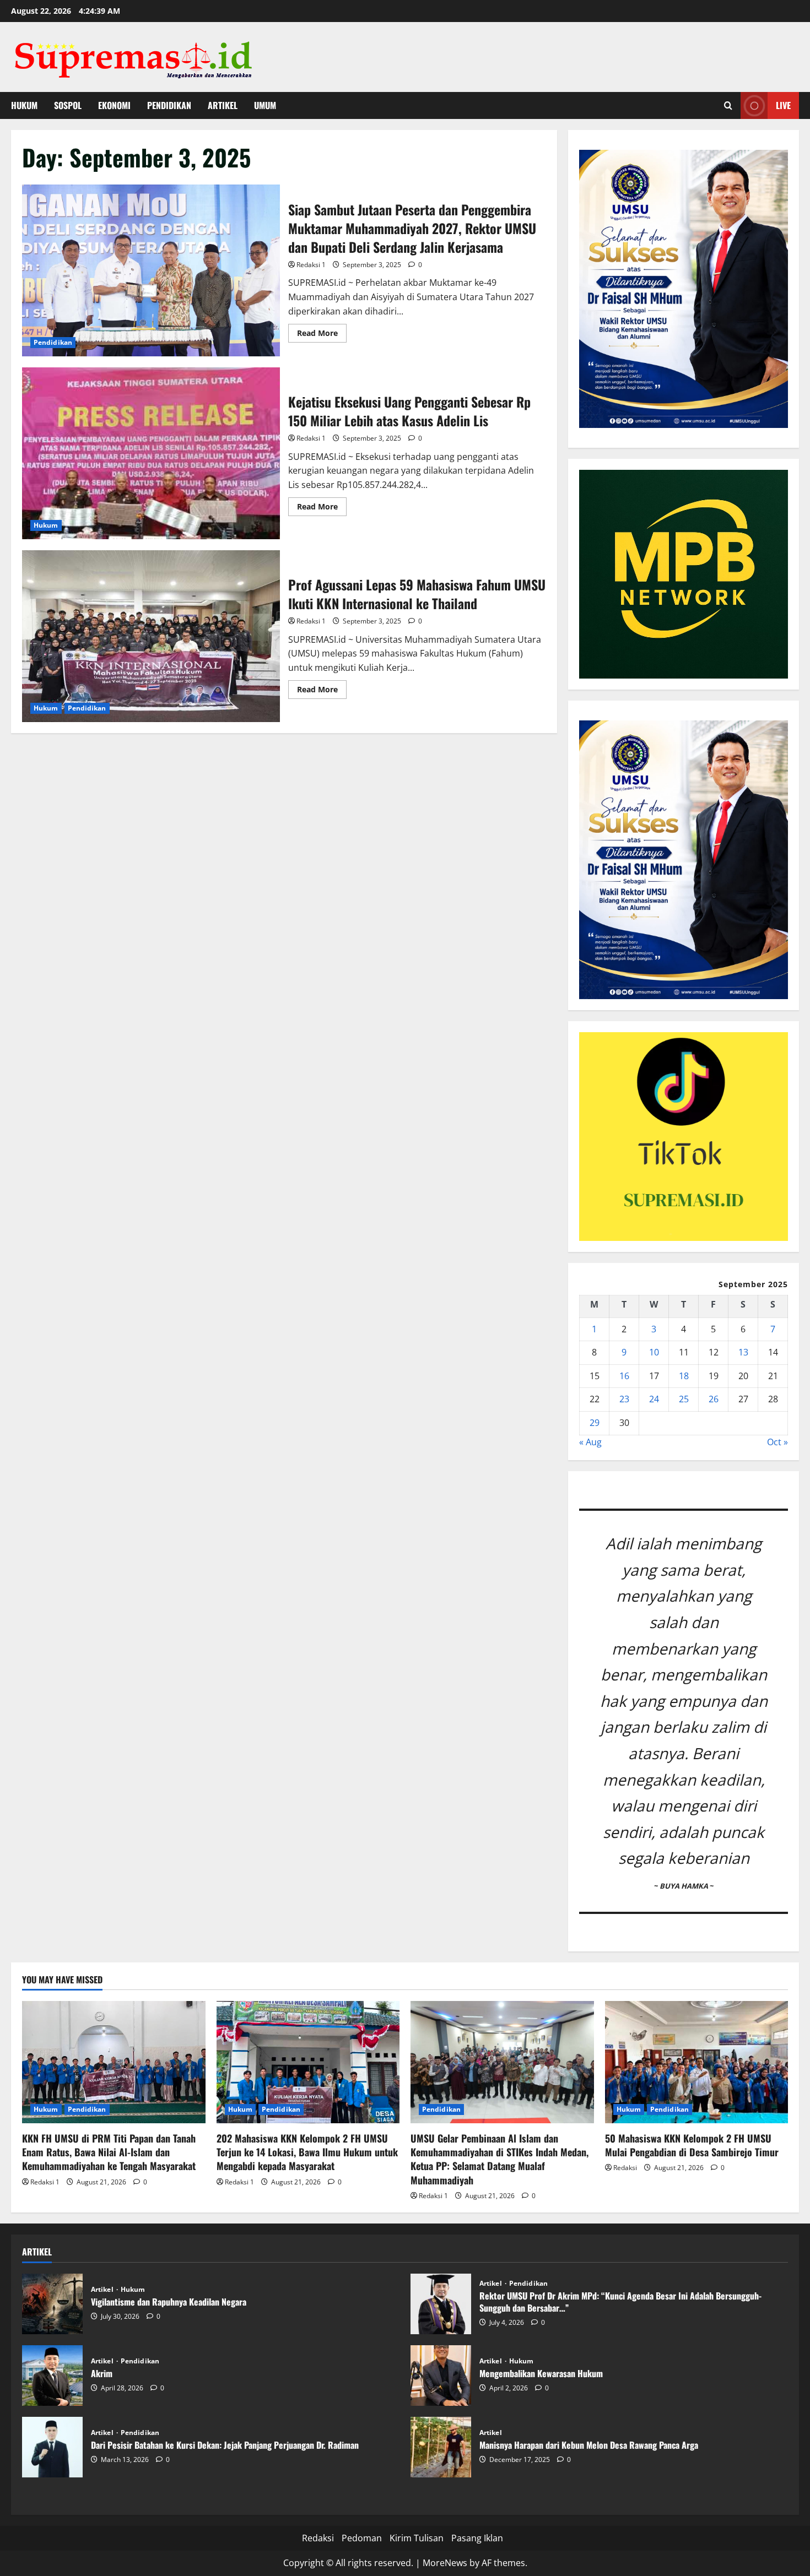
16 (624, 1376)
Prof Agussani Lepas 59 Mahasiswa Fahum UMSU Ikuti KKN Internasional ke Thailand (151, 636)
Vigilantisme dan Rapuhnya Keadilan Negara (52, 2304)
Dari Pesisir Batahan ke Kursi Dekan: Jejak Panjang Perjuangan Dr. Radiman (52, 2447)
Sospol (68, 105)
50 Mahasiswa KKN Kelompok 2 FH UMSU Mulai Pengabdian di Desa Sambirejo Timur (692, 2145)
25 (684, 1399)
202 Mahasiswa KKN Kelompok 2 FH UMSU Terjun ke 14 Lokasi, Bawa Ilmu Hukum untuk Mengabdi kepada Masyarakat (307, 2152)
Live (783, 105)
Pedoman (362, 2538)
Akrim (52, 2376)
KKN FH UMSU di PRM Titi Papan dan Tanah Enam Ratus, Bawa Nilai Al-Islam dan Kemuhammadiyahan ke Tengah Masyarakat (109, 2152)
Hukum (24, 105)
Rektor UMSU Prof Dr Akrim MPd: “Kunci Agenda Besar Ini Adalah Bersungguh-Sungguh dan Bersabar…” (441, 2304)
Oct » (777, 1442)
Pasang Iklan (477, 2538)
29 (595, 1423)
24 (654, 1399)
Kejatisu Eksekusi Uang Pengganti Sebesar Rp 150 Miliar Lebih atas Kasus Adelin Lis (151, 453)
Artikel (223, 105)
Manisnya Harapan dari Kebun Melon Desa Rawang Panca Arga (441, 2447)
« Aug (590, 1442)
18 (684, 1376)
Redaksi (625, 2168)
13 (743, 1352)
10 (654, 1352)
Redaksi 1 (311, 265)
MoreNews (445, 2563)
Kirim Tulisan (417, 2538)
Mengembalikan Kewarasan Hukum (441, 2376)
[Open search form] (728, 105)
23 (624, 1399)
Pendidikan (169, 105)
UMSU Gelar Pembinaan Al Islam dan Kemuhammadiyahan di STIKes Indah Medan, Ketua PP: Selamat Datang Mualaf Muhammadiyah (499, 2159)
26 (714, 1399)
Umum (265, 105)
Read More (322, 335)
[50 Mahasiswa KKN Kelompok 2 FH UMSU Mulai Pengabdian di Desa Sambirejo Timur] (697, 2062)
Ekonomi (114, 105)
